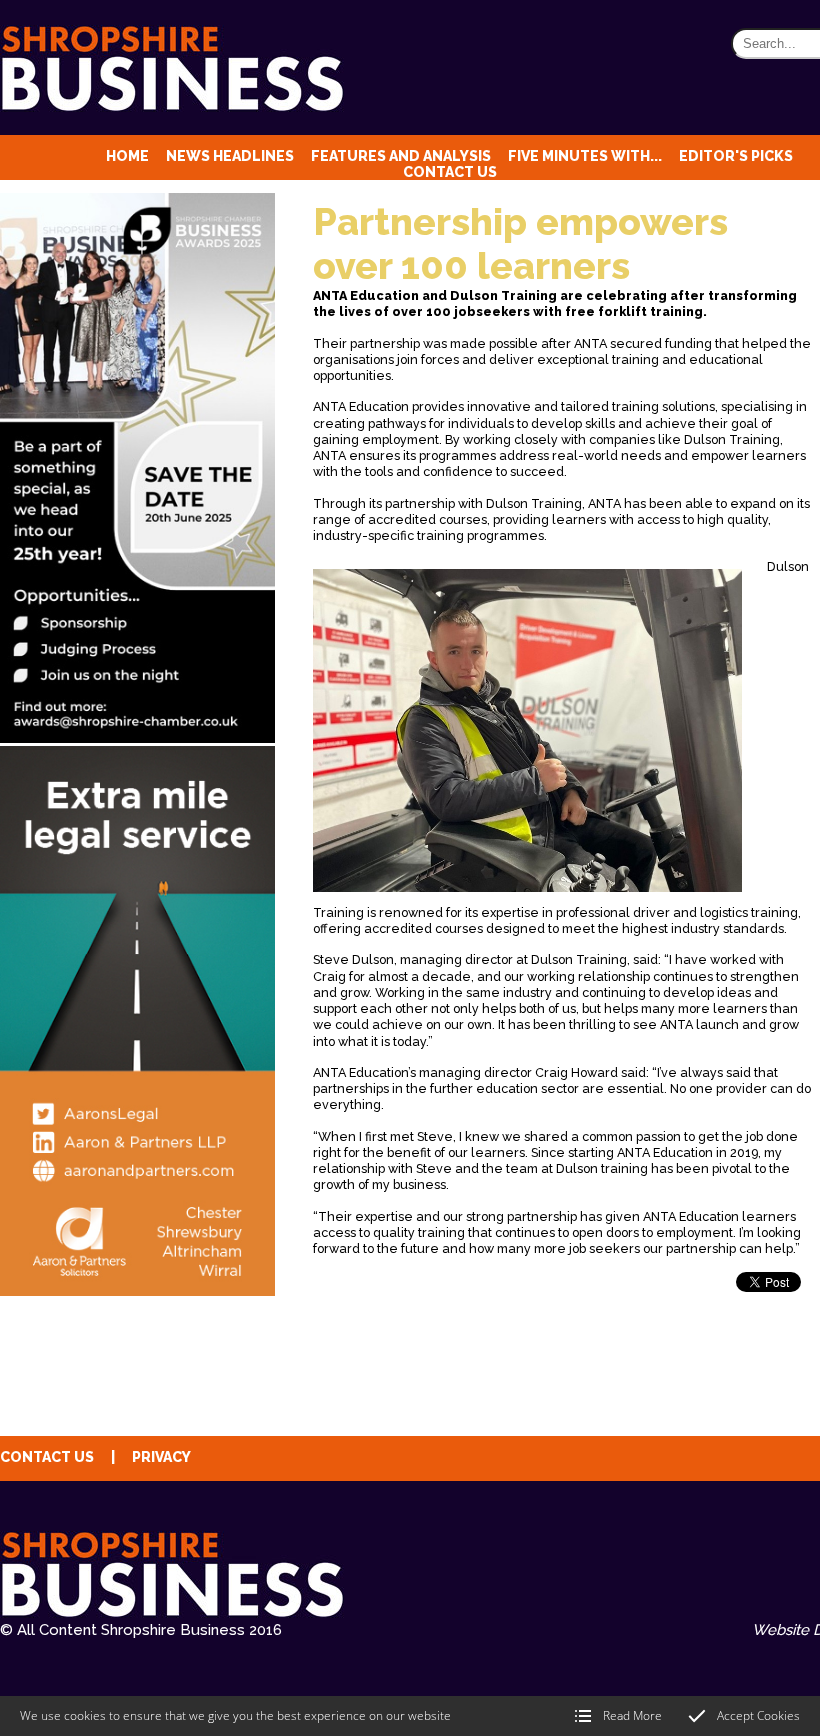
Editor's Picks (736, 156)
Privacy (161, 1457)
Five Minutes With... (585, 156)
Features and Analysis (401, 156)
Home (127, 156)
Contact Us (450, 172)
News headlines (230, 156)
